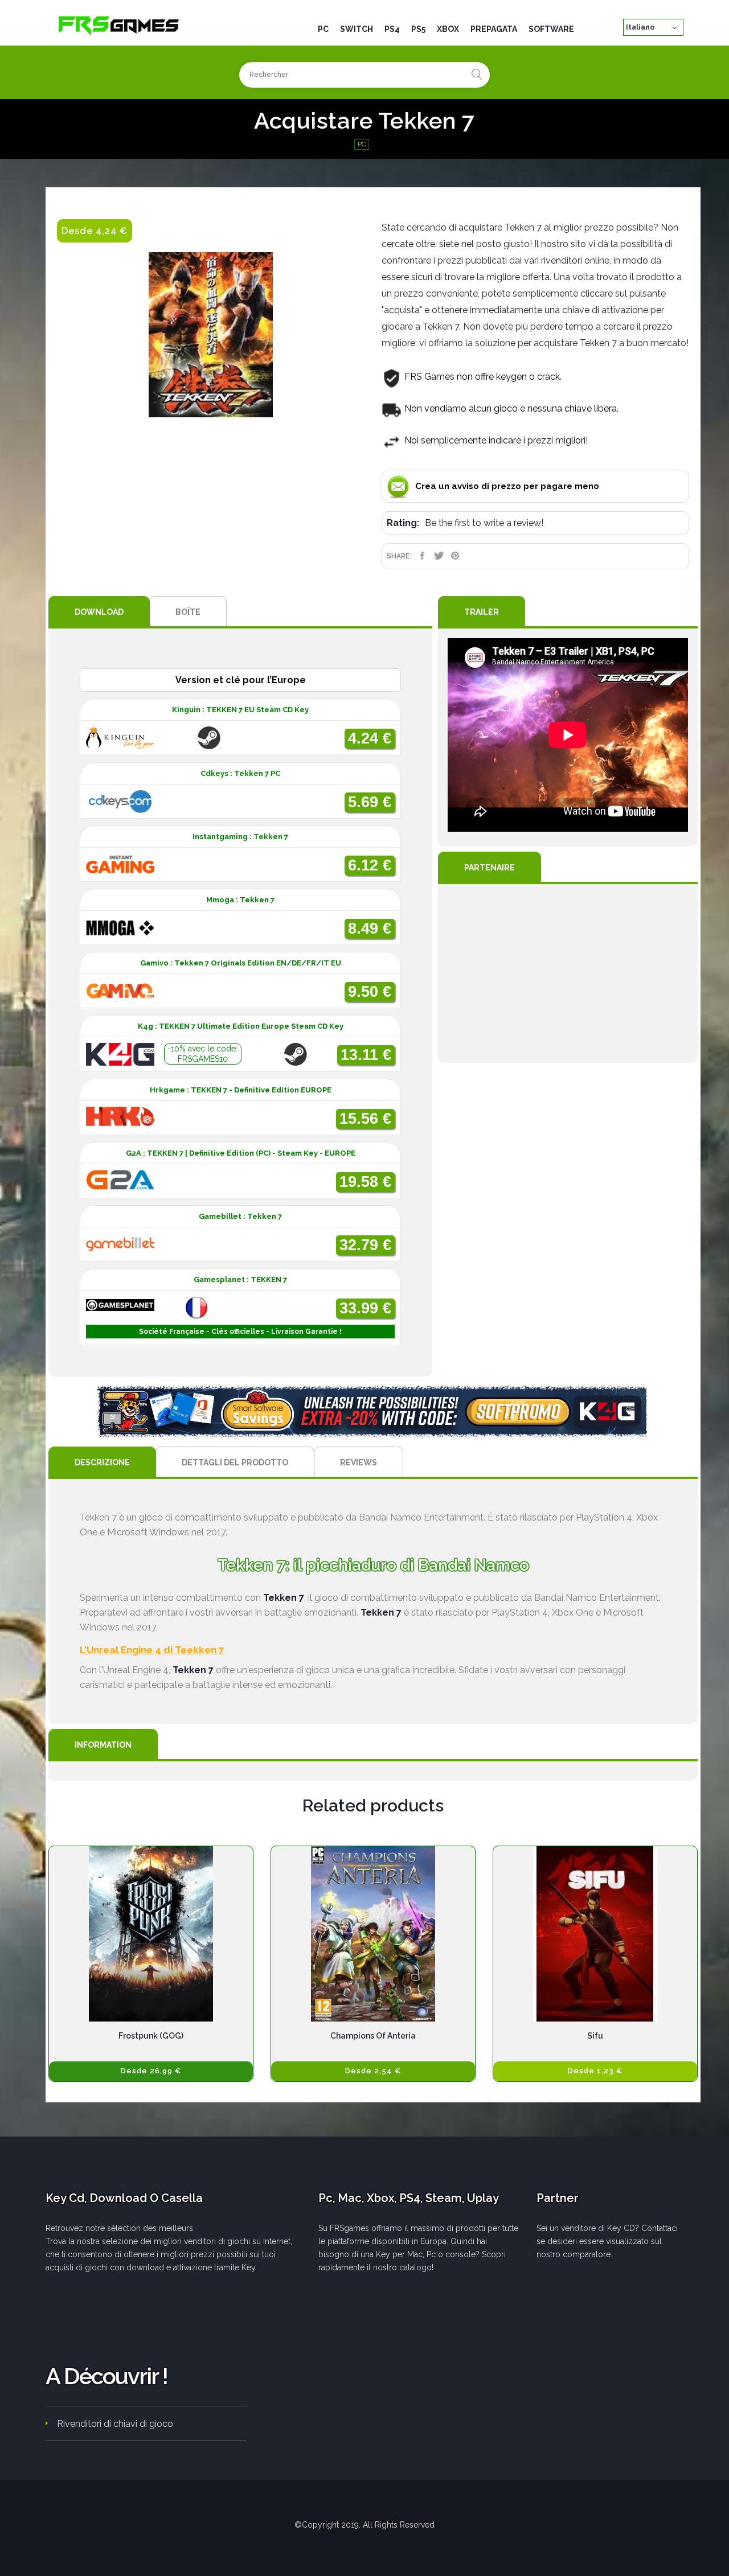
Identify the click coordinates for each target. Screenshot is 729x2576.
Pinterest (455, 556)
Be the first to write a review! (484, 523)
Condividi (422, 556)
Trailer (482, 612)
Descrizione (102, 1462)
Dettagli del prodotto (235, 1462)
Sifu (595, 2036)
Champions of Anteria (373, 2036)
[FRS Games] (119, 25)
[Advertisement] (568, 973)
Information (103, 1745)
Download (99, 612)
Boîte (188, 612)
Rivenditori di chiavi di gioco (115, 2424)
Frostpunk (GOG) (151, 2036)
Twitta (439, 556)
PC (362, 144)
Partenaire (490, 868)
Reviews (359, 1462)
